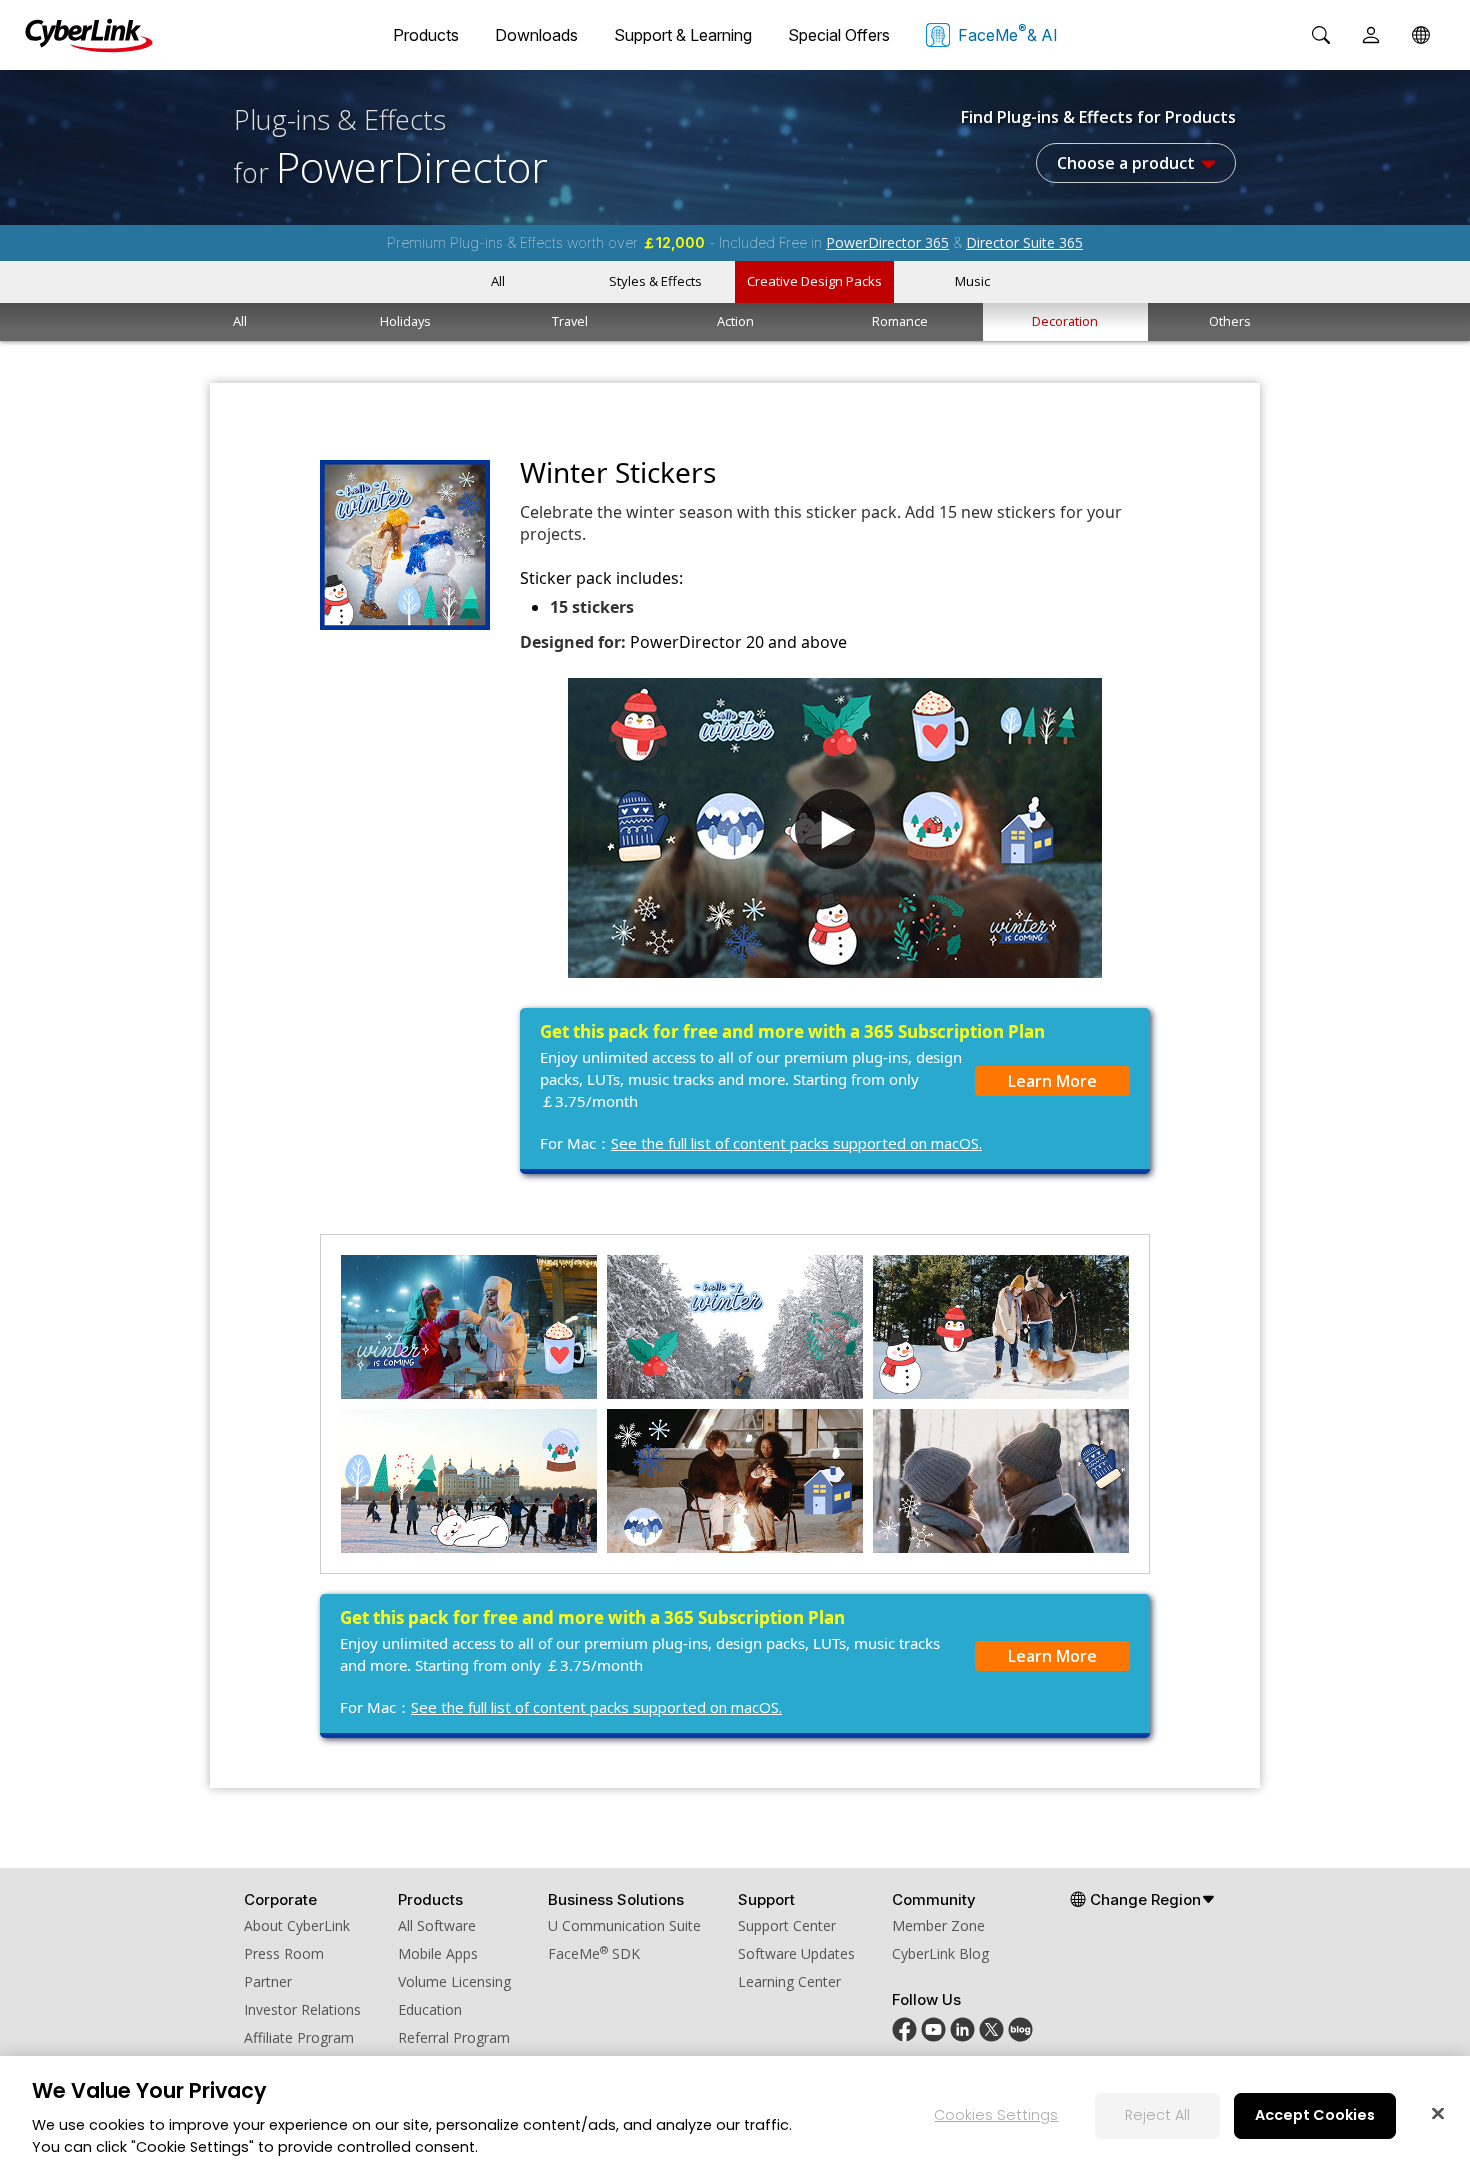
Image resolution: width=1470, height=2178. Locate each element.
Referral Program (454, 2037)
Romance (900, 321)
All (498, 281)
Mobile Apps (438, 1953)
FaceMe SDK (594, 1953)
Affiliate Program (299, 2037)
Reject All (1157, 2115)
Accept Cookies (1315, 2115)
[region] (735, 2117)
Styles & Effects (655, 281)
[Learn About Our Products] (1020, 2036)
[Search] (1321, 35)
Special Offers (839, 35)
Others (1230, 321)
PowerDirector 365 (887, 242)
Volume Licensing (454, 1981)
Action (735, 321)
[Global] (1421, 35)
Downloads (536, 35)
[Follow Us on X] (991, 2036)
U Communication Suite (624, 1925)
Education (430, 2009)
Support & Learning (683, 35)
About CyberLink (297, 1925)
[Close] (1438, 2113)
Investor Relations (302, 2009)
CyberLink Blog (940, 1953)
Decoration (1065, 321)
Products (426, 35)
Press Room (284, 1953)
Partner (268, 1981)
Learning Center (789, 1981)
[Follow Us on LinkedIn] (962, 2036)
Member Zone (938, 1925)
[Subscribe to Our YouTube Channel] (933, 2036)
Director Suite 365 (1024, 242)
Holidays (405, 321)
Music (972, 281)
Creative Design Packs (814, 281)
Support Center (787, 1925)
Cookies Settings (996, 2115)
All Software (437, 1925)
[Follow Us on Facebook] (904, 2036)
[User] (1371, 35)
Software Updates (796, 1953)
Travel (570, 321)
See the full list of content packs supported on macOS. (796, 1143)
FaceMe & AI (1008, 33)
